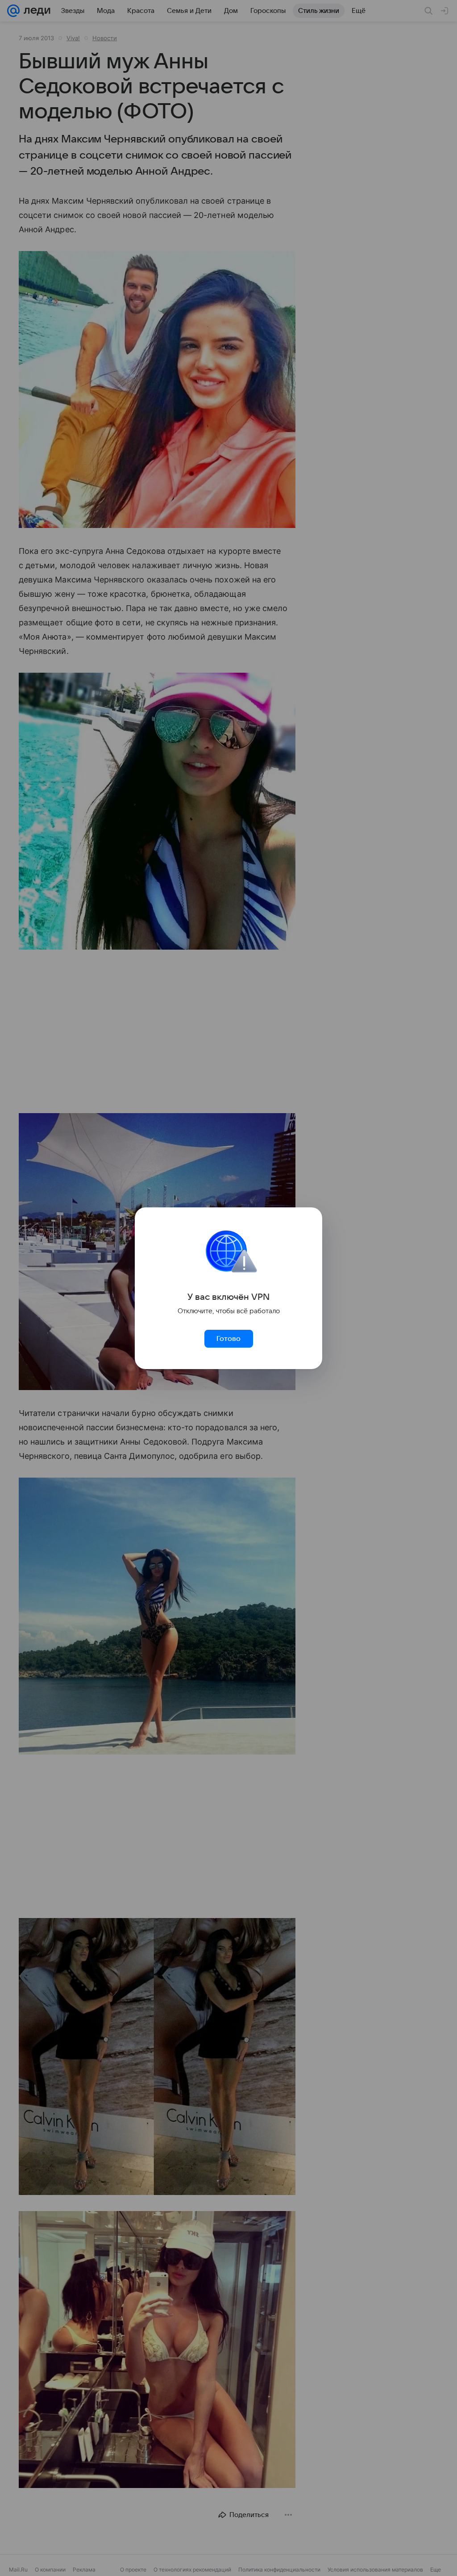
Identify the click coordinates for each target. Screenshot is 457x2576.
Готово (228, 1339)
